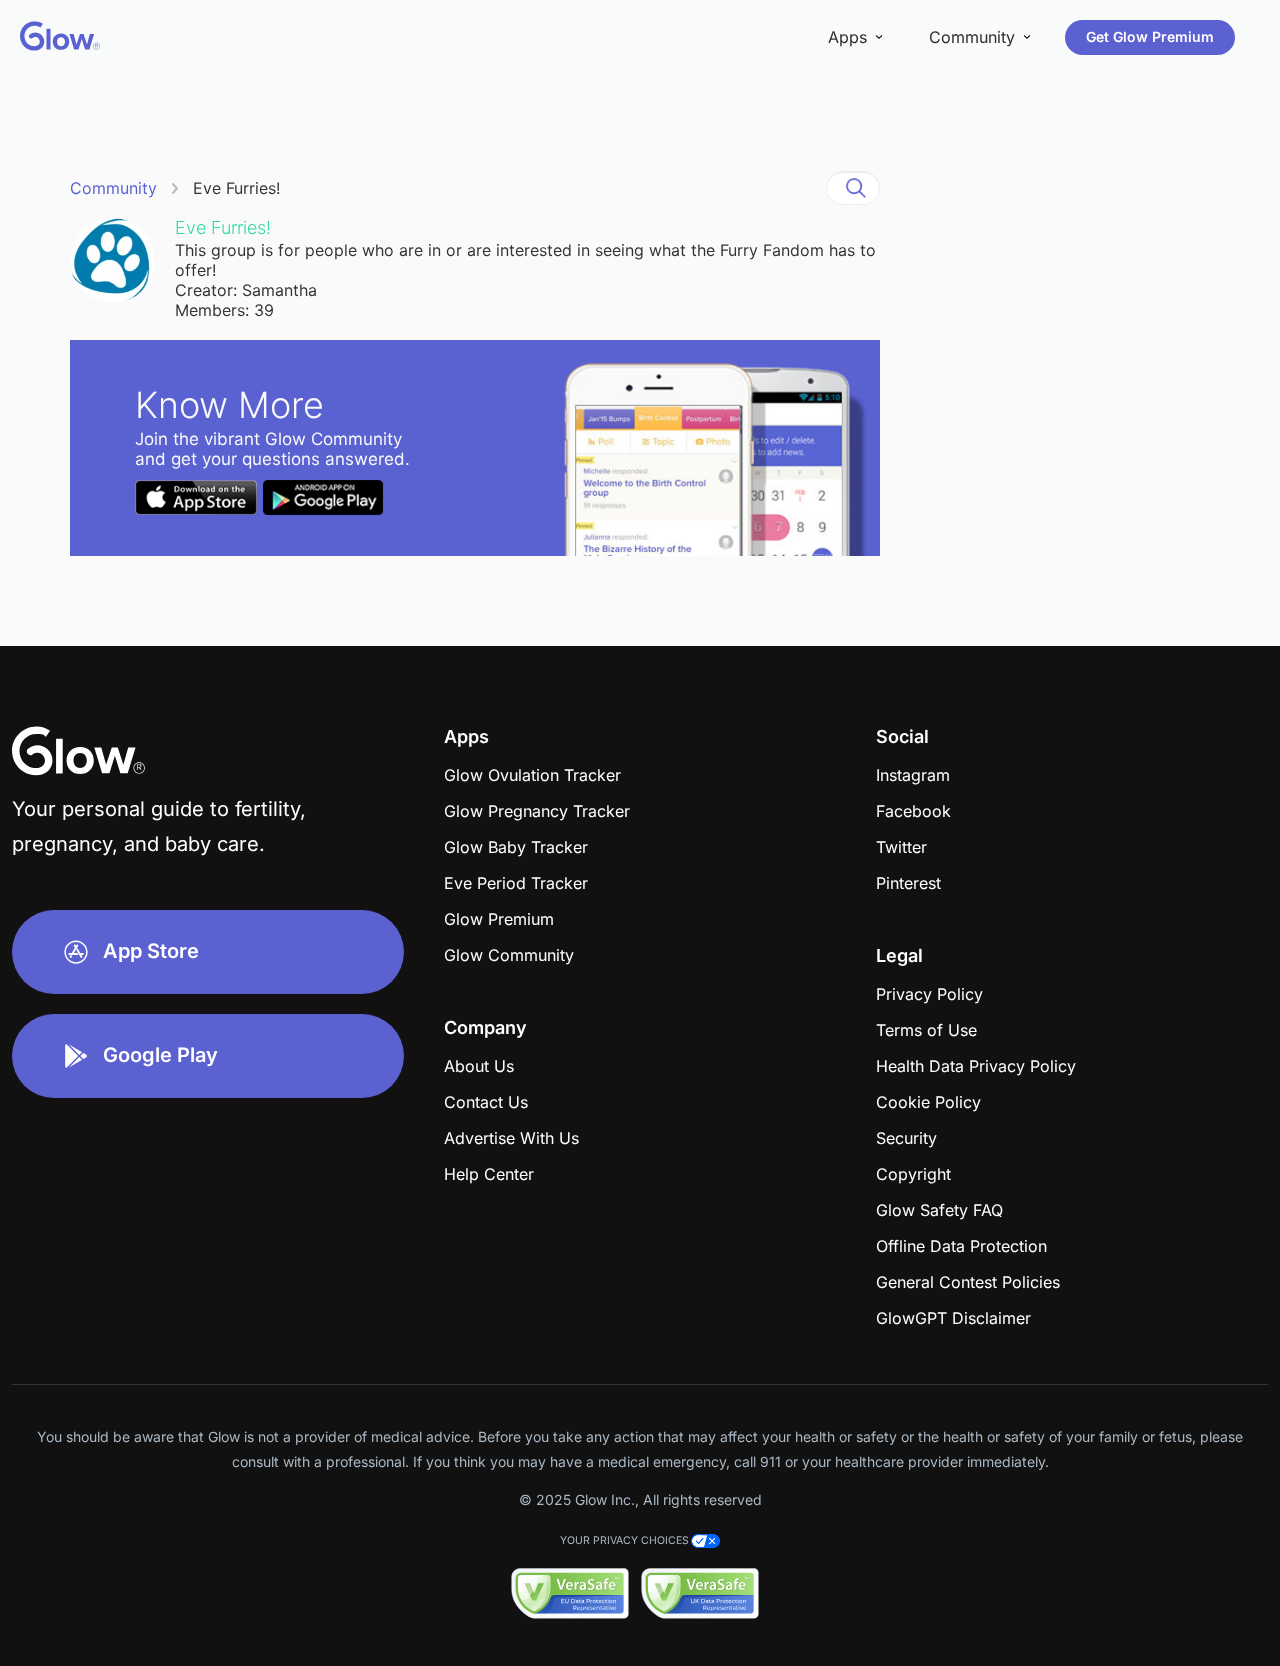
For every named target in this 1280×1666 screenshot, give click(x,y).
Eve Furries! (236, 188)
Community (113, 188)
